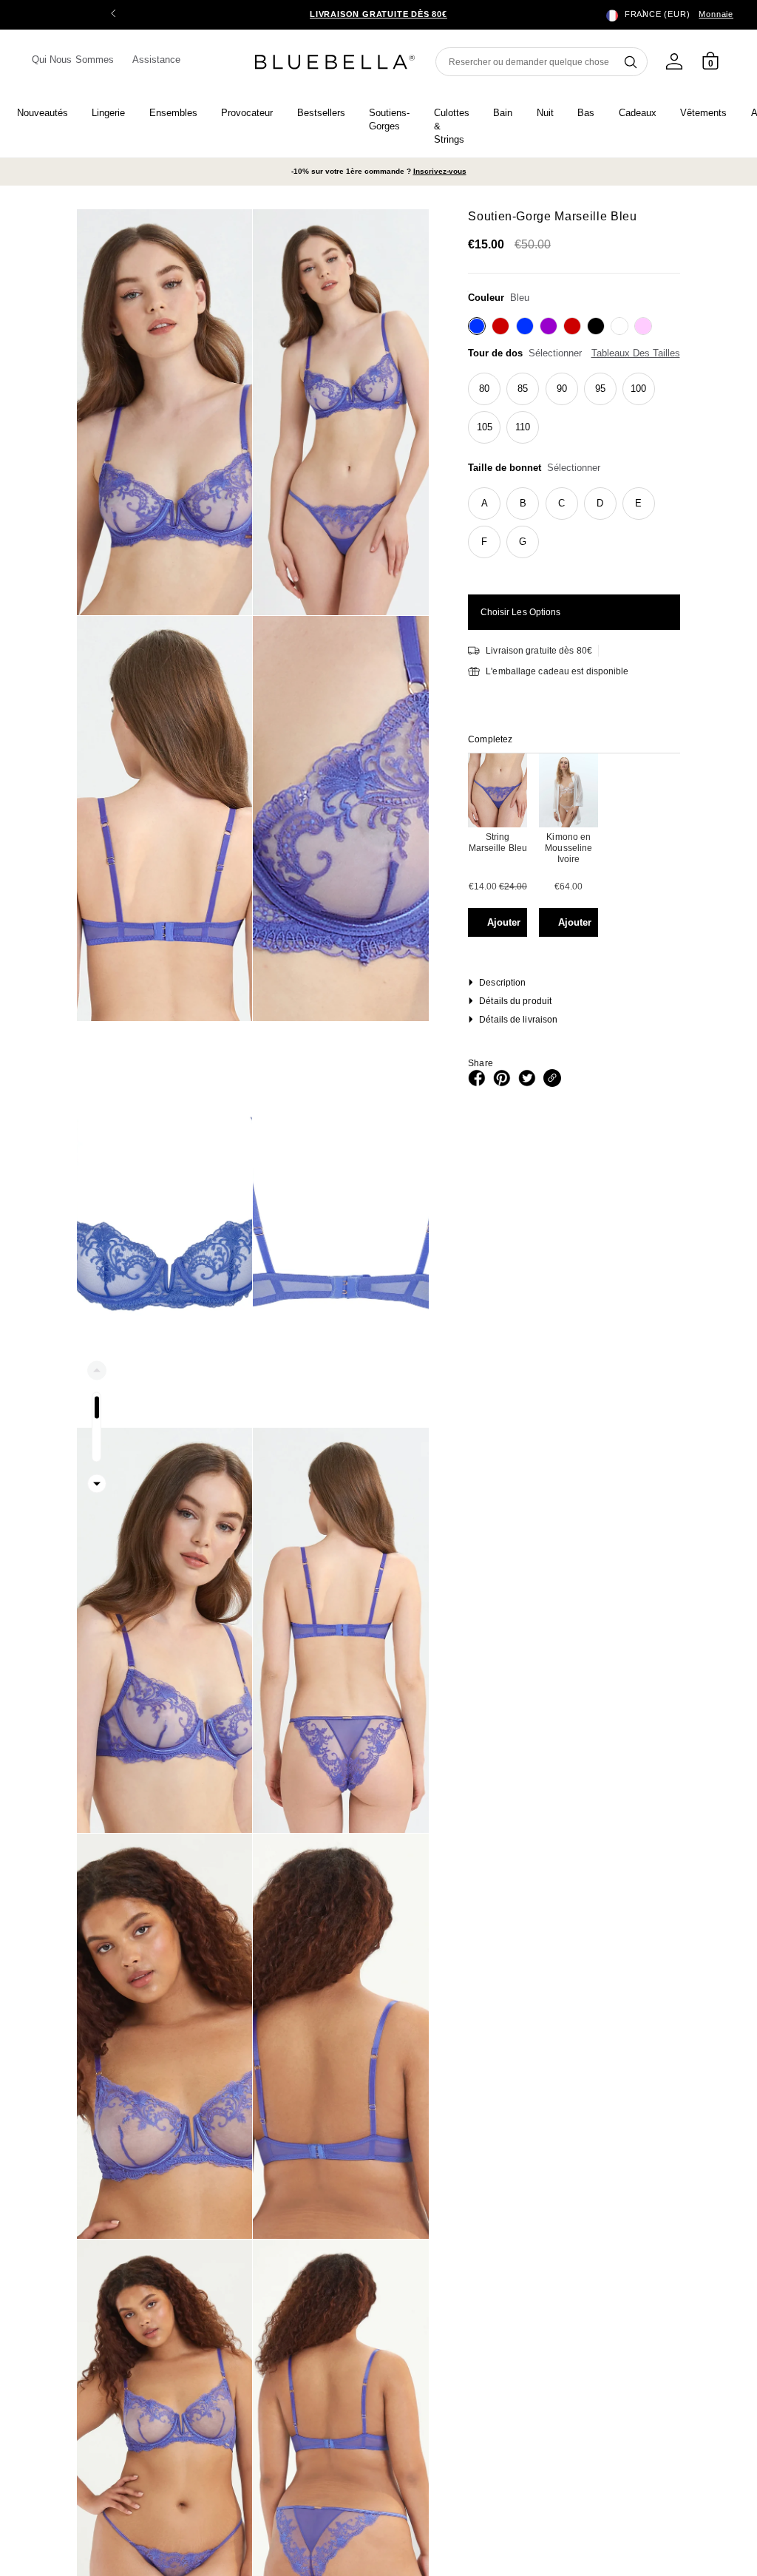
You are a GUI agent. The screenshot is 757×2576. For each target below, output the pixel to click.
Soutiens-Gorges (389, 119)
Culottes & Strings (452, 126)
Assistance (157, 60)
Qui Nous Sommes (73, 60)
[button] (644, 15)
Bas (586, 113)
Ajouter (504, 922)
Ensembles (173, 113)
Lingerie (108, 113)
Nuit (545, 113)
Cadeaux (638, 113)
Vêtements (703, 113)
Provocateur (247, 113)
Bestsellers (321, 113)
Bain (503, 113)
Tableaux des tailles (636, 353)
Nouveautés (43, 113)
